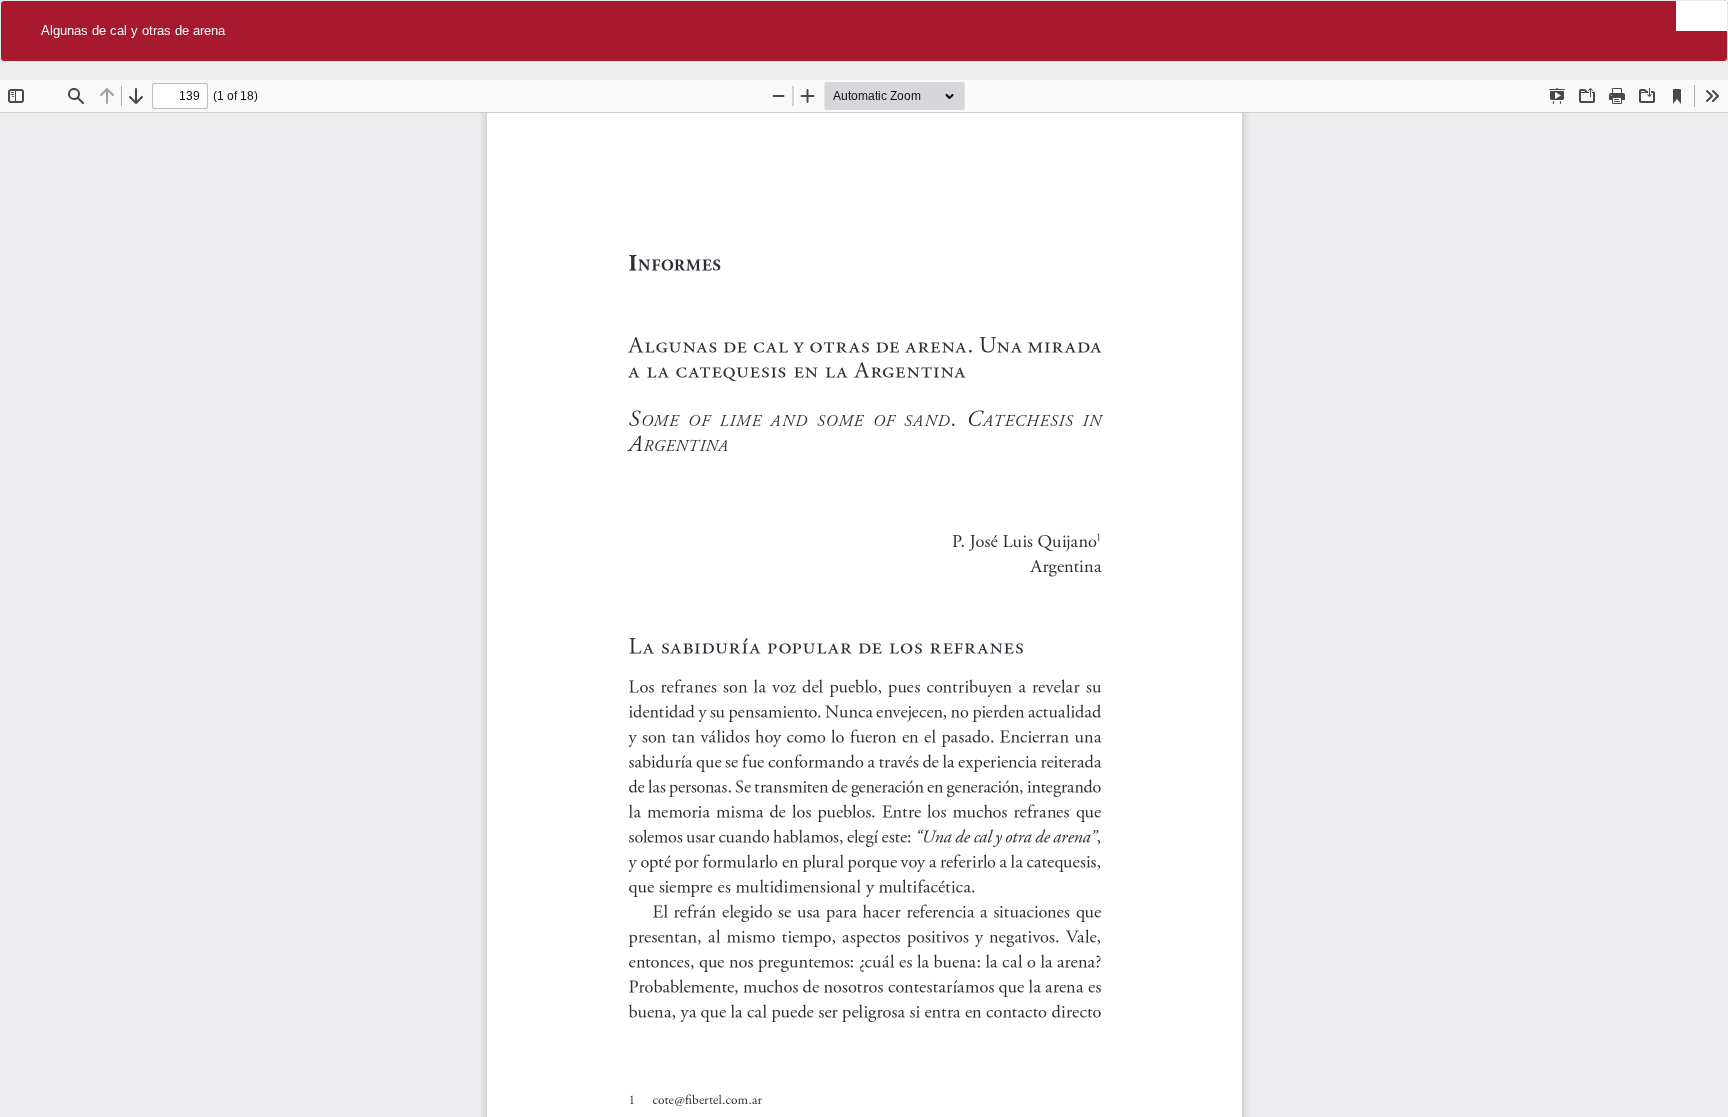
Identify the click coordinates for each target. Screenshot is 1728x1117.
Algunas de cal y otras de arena (133, 30)
